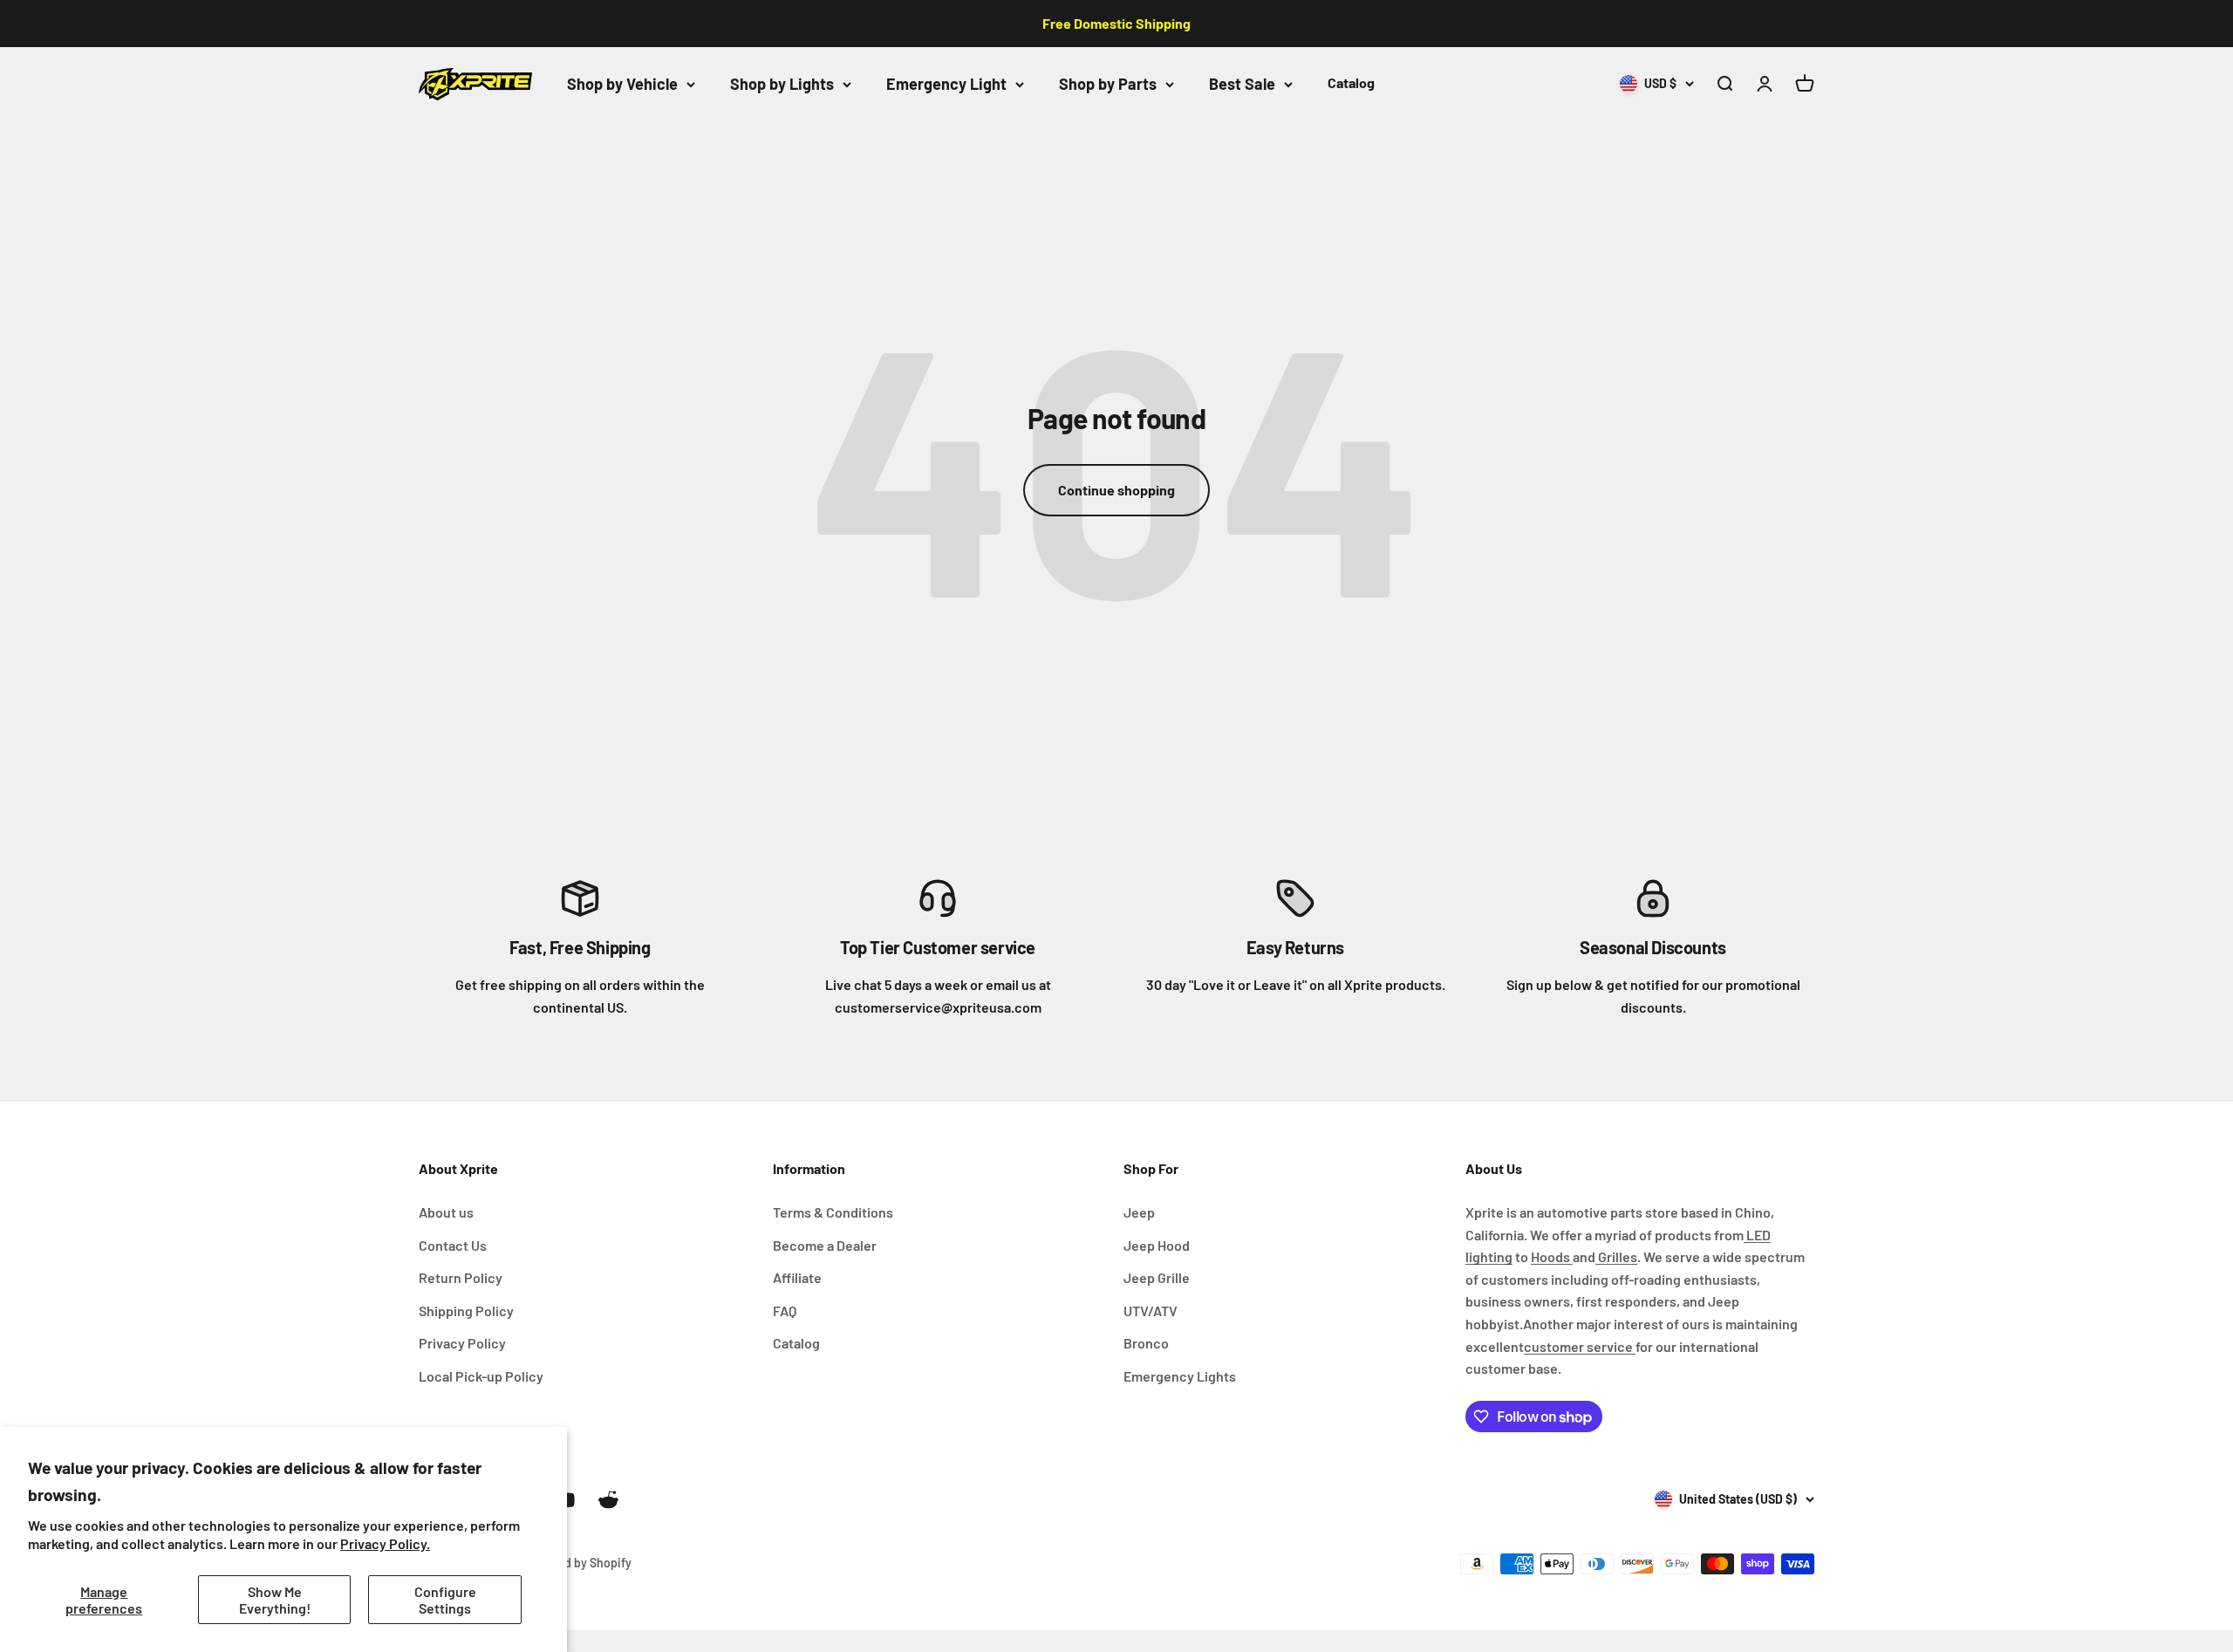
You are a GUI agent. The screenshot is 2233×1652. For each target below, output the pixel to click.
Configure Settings (445, 1600)
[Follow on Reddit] (608, 1500)
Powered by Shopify (577, 1563)
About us (446, 1212)
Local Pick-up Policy (481, 1376)
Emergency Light (946, 84)
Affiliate (797, 1277)
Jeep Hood (1157, 1245)
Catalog (1351, 82)
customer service (1580, 1346)
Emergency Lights (1180, 1376)
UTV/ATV (1151, 1311)
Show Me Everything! (275, 1600)
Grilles (1616, 1256)
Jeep (1139, 1212)
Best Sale (1242, 84)
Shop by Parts (1108, 84)
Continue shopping (1116, 490)
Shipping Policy (466, 1311)
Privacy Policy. (385, 1543)
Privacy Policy (462, 1343)
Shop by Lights (782, 84)
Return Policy (461, 1277)
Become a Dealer (825, 1245)
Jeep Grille (1157, 1277)
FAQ (785, 1311)
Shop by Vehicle (622, 84)
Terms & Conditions (833, 1212)
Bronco (1146, 1343)
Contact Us (453, 1245)
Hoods (1552, 1256)
